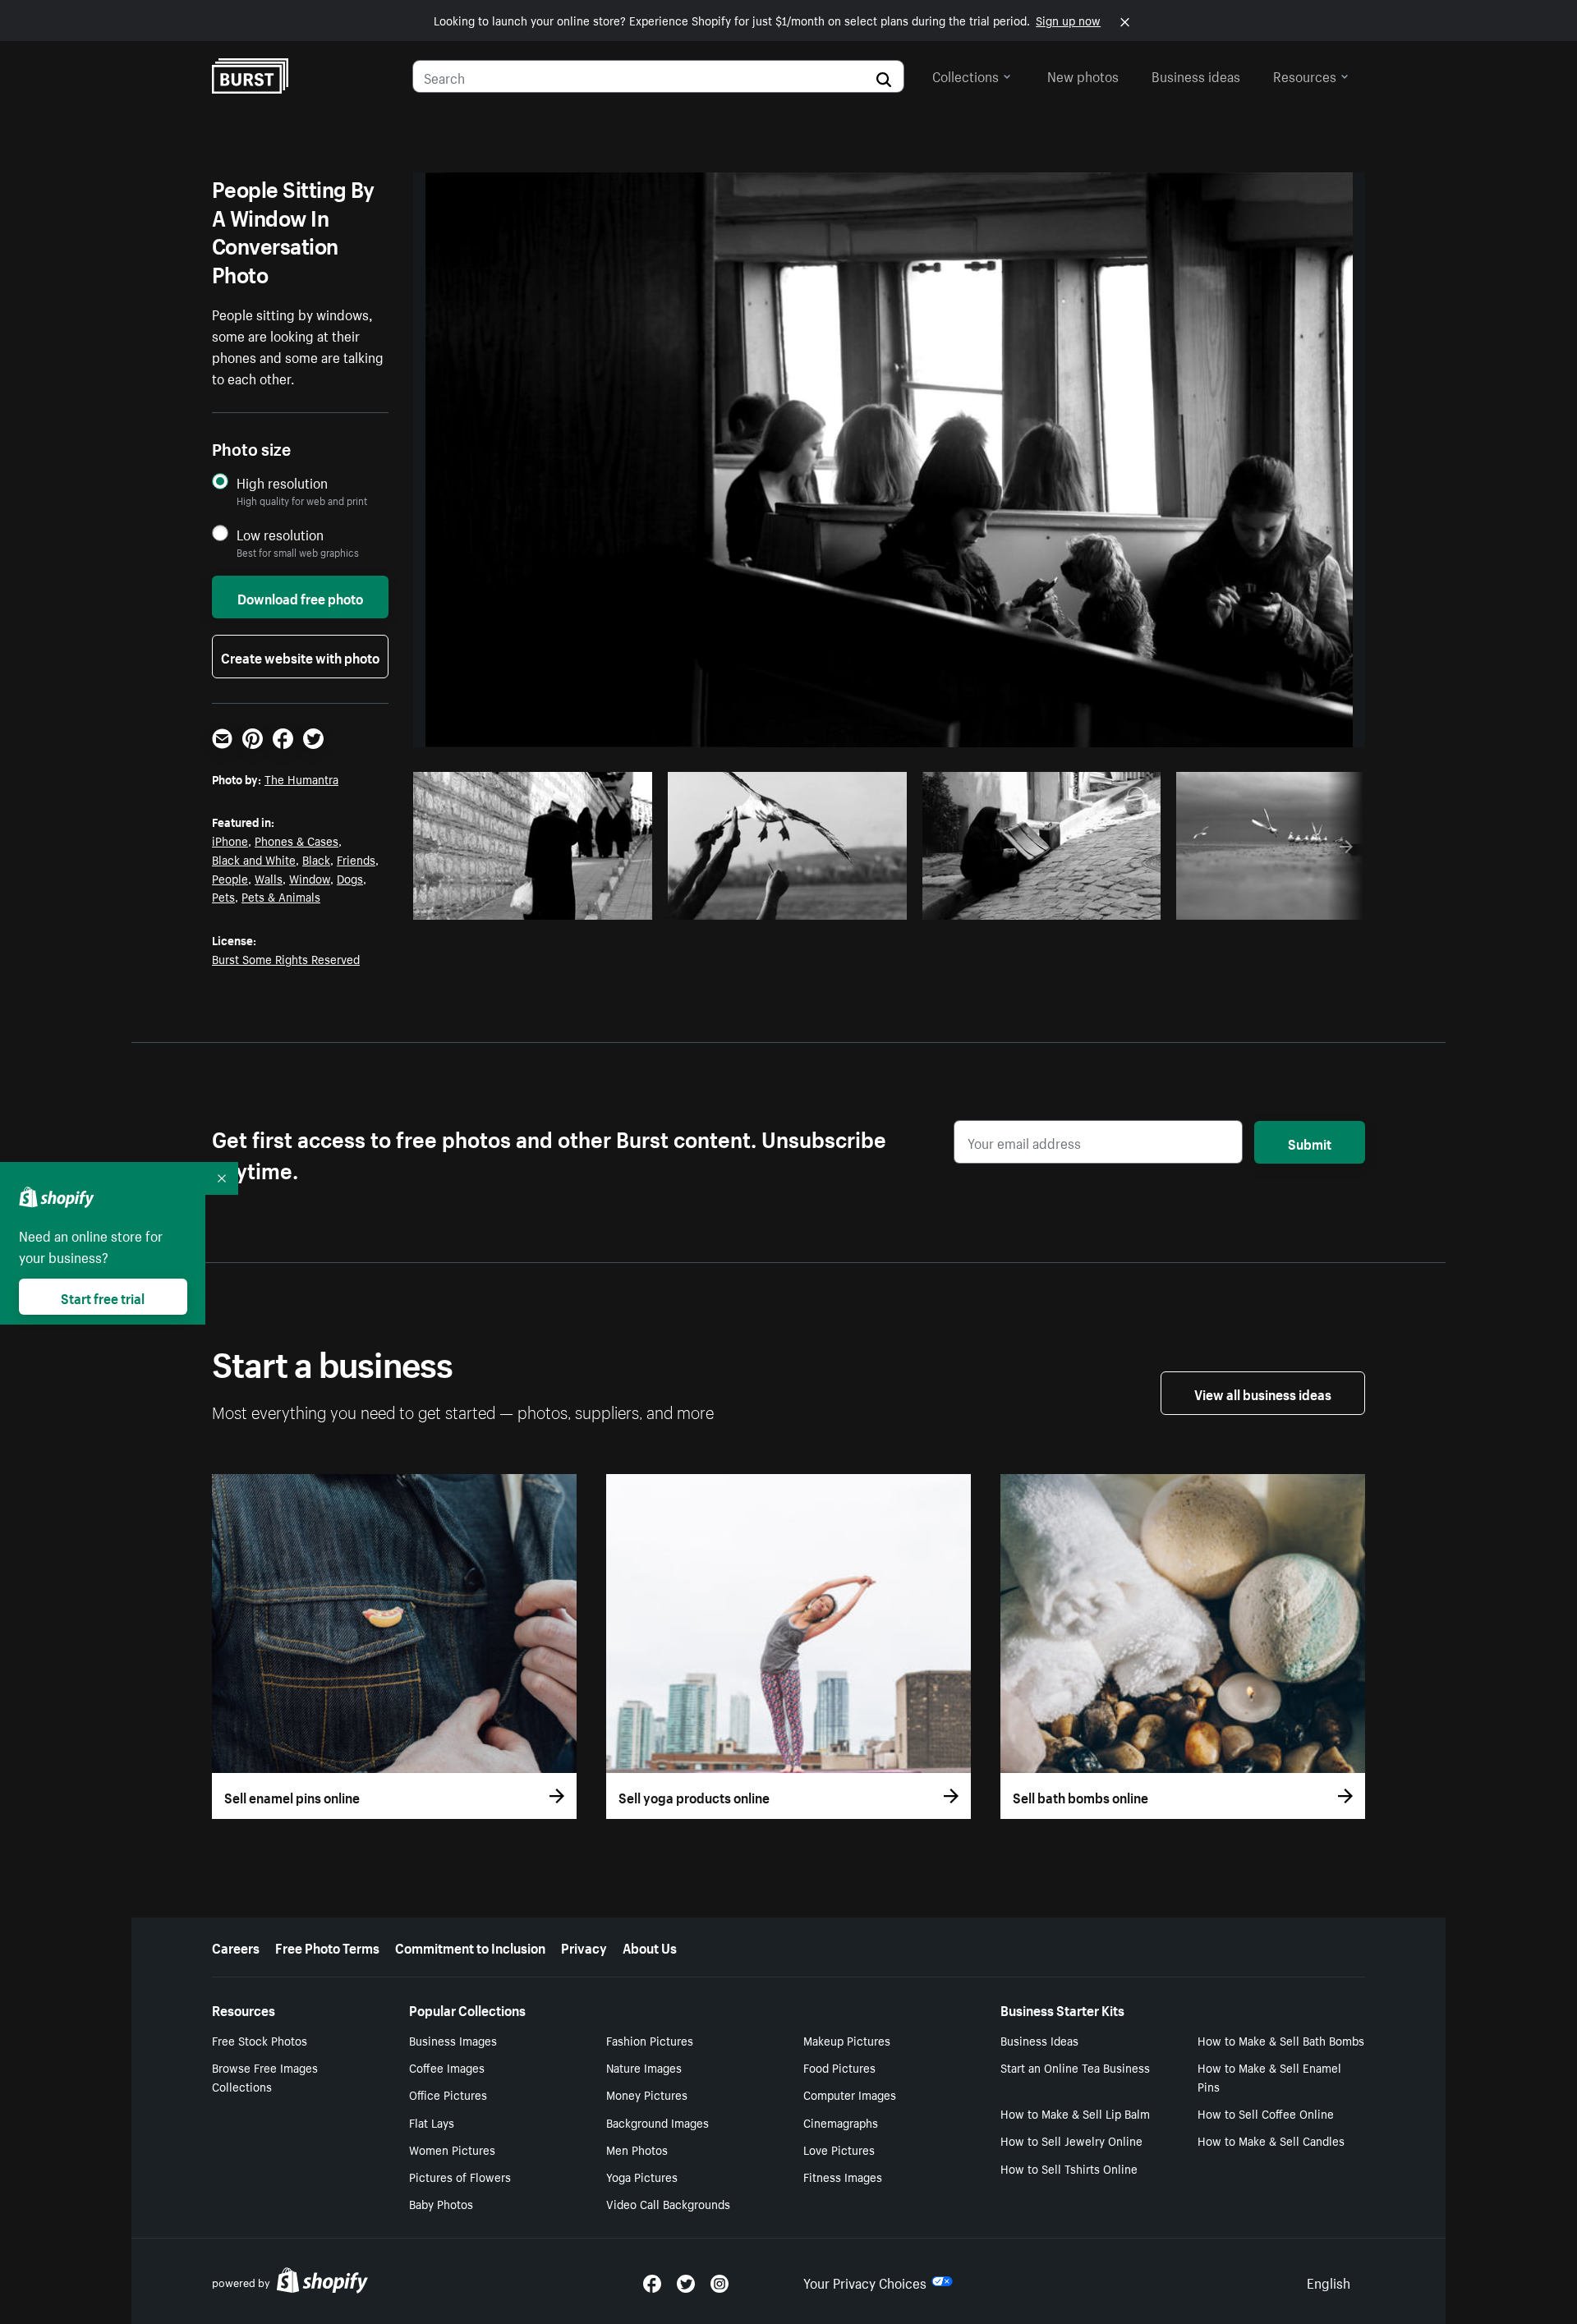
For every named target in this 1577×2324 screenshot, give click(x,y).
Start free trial (103, 1297)
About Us (650, 1946)
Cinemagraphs (841, 2122)
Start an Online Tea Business (1075, 2067)
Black (316, 859)
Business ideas (1196, 75)
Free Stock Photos (260, 2040)
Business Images (453, 2040)
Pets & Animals (281, 896)
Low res (601, 903)
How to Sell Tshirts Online (1069, 2168)
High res (538, 903)
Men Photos (637, 2149)
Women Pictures (452, 2149)
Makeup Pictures (847, 2040)
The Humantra (301, 778)
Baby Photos (441, 2203)
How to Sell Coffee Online (1266, 2113)
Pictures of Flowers (460, 2176)
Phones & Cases (297, 840)
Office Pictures (448, 2094)
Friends (356, 859)
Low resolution (280, 534)
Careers (236, 1946)
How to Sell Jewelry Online (1071, 2140)
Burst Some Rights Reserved (286, 958)
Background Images (657, 2122)
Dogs (350, 878)
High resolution (282, 482)
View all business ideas (1263, 1393)
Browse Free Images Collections (265, 2076)
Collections (966, 75)
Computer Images (850, 2094)
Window (310, 878)
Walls (269, 878)
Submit (1310, 1142)
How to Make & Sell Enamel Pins (1269, 2076)
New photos (1083, 75)
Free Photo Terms (327, 1946)
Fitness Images (843, 2176)
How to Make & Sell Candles (1271, 2140)
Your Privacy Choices (865, 2281)
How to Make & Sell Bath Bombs (1281, 2040)
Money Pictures (647, 2094)
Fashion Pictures (650, 2040)
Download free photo (300, 597)
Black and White (254, 859)
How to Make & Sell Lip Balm (1075, 2113)
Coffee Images (447, 2067)
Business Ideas (1039, 2040)
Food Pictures (839, 2067)
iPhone (230, 840)
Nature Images (644, 2067)
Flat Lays (432, 2122)
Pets (223, 896)
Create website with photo (300, 656)
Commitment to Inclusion (470, 1946)
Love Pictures (839, 2149)
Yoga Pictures (642, 2176)
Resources (1305, 75)
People (230, 878)
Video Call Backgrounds (668, 2203)
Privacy (584, 1946)
